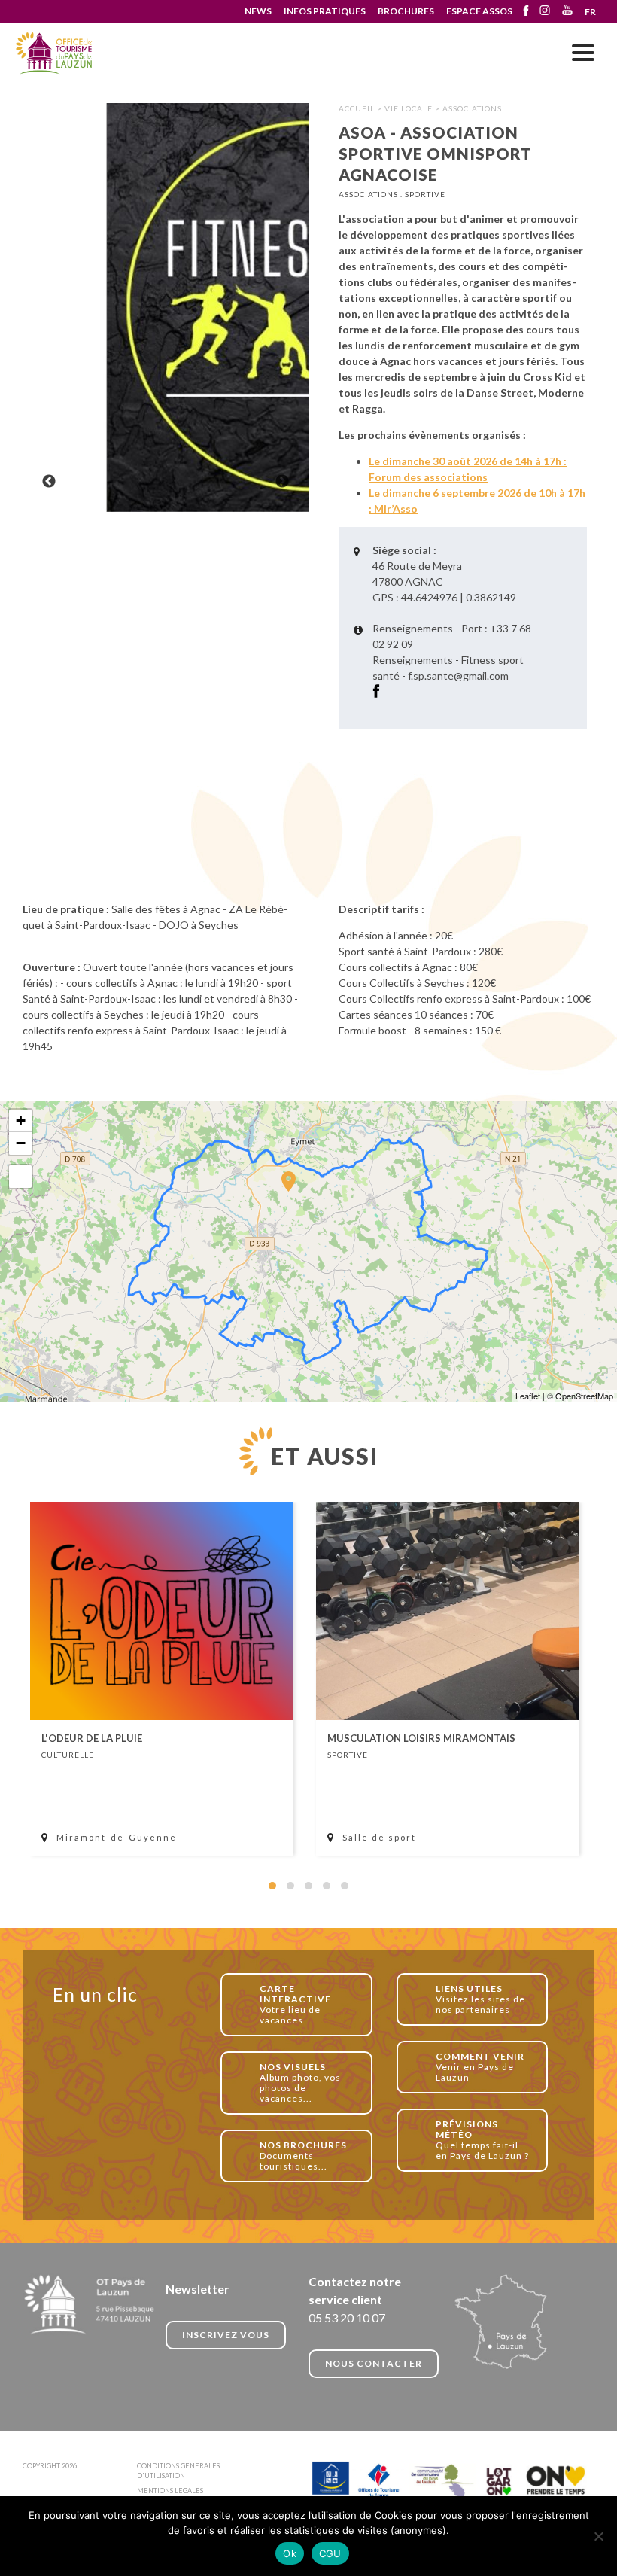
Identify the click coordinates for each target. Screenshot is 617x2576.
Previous (49, 482)
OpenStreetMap (584, 1396)
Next (282, 482)
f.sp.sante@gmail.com (458, 676)
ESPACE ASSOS (479, 11)
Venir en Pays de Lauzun (480, 2067)
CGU (330, 2553)
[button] (272, 1886)
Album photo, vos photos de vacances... (300, 2083)
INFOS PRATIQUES (325, 11)
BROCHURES (406, 11)
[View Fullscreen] (20, 1177)
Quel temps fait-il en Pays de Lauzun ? (482, 2140)
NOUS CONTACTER (374, 2363)
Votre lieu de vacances (295, 2004)
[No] (598, 2536)
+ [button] (21, 1121)
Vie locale (409, 108)
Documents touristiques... (303, 2156)
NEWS (258, 11)
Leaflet (528, 1396)
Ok (290, 2553)
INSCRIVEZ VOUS (226, 2335)
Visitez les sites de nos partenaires (480, 1999)
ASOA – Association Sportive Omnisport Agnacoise (55, 54)
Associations (472, 108)
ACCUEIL (357, 108)
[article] (162, 1679)
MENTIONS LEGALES (170, 2491)
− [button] (21, 1143)
